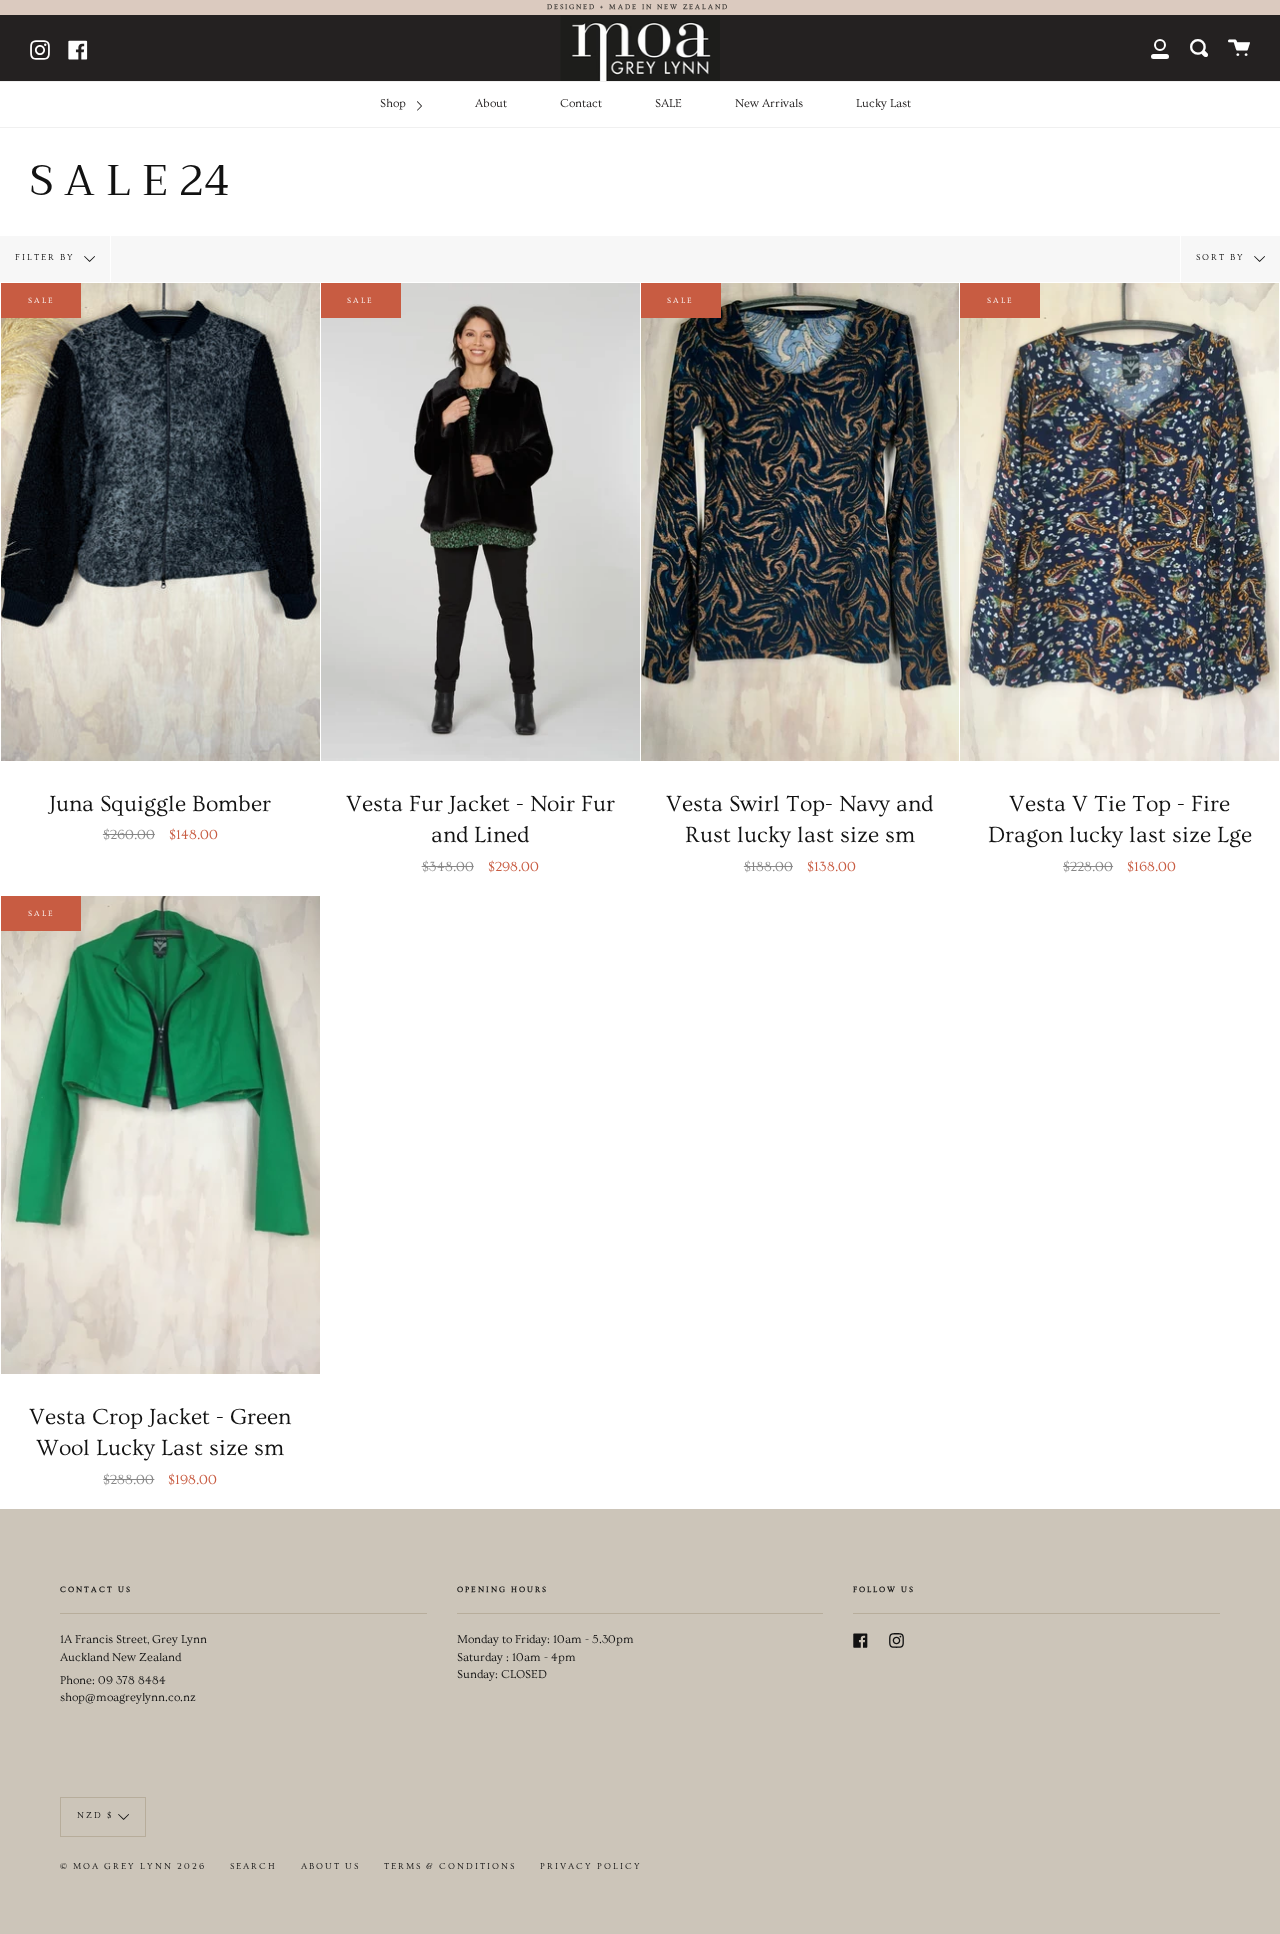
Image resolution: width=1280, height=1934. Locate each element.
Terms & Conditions (450, 1866)
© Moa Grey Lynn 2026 (133, 1866)
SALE (668, 103)
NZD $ (95, 1815)
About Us (330, 1866)
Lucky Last (883, 103)
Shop (394, 103)
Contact (581, 103)
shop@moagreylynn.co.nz (128, 1697)
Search (253, 1866)
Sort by (1222, 256)
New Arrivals (769, 103)
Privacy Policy (591, 1866)
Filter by (47, 256)
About (491, 103)
